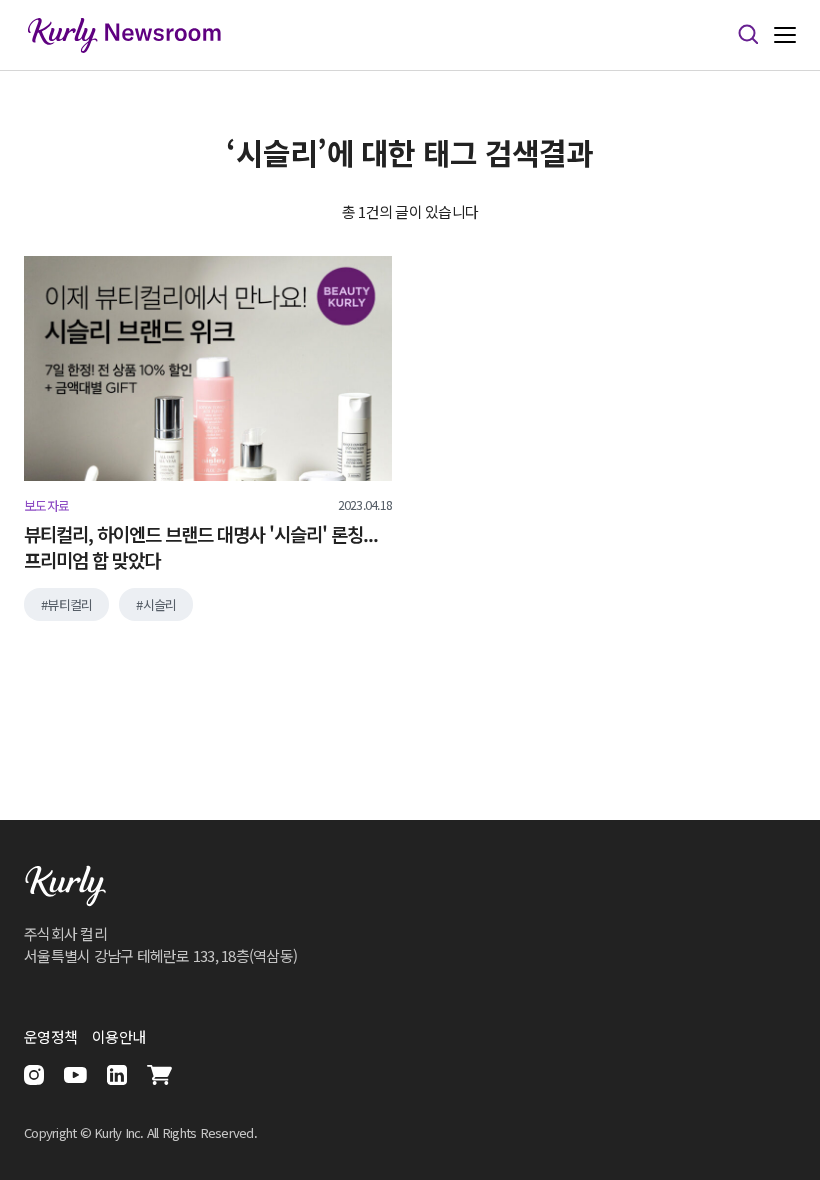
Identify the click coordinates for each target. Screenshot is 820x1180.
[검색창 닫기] (748, 35)
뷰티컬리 (69, 604)
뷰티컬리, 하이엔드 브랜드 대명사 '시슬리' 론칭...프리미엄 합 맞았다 (201, 547)
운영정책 (50, 1036)
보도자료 (46, 505)
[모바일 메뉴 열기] (785, 35)
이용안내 (118, 1036)
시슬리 (160, 604)
